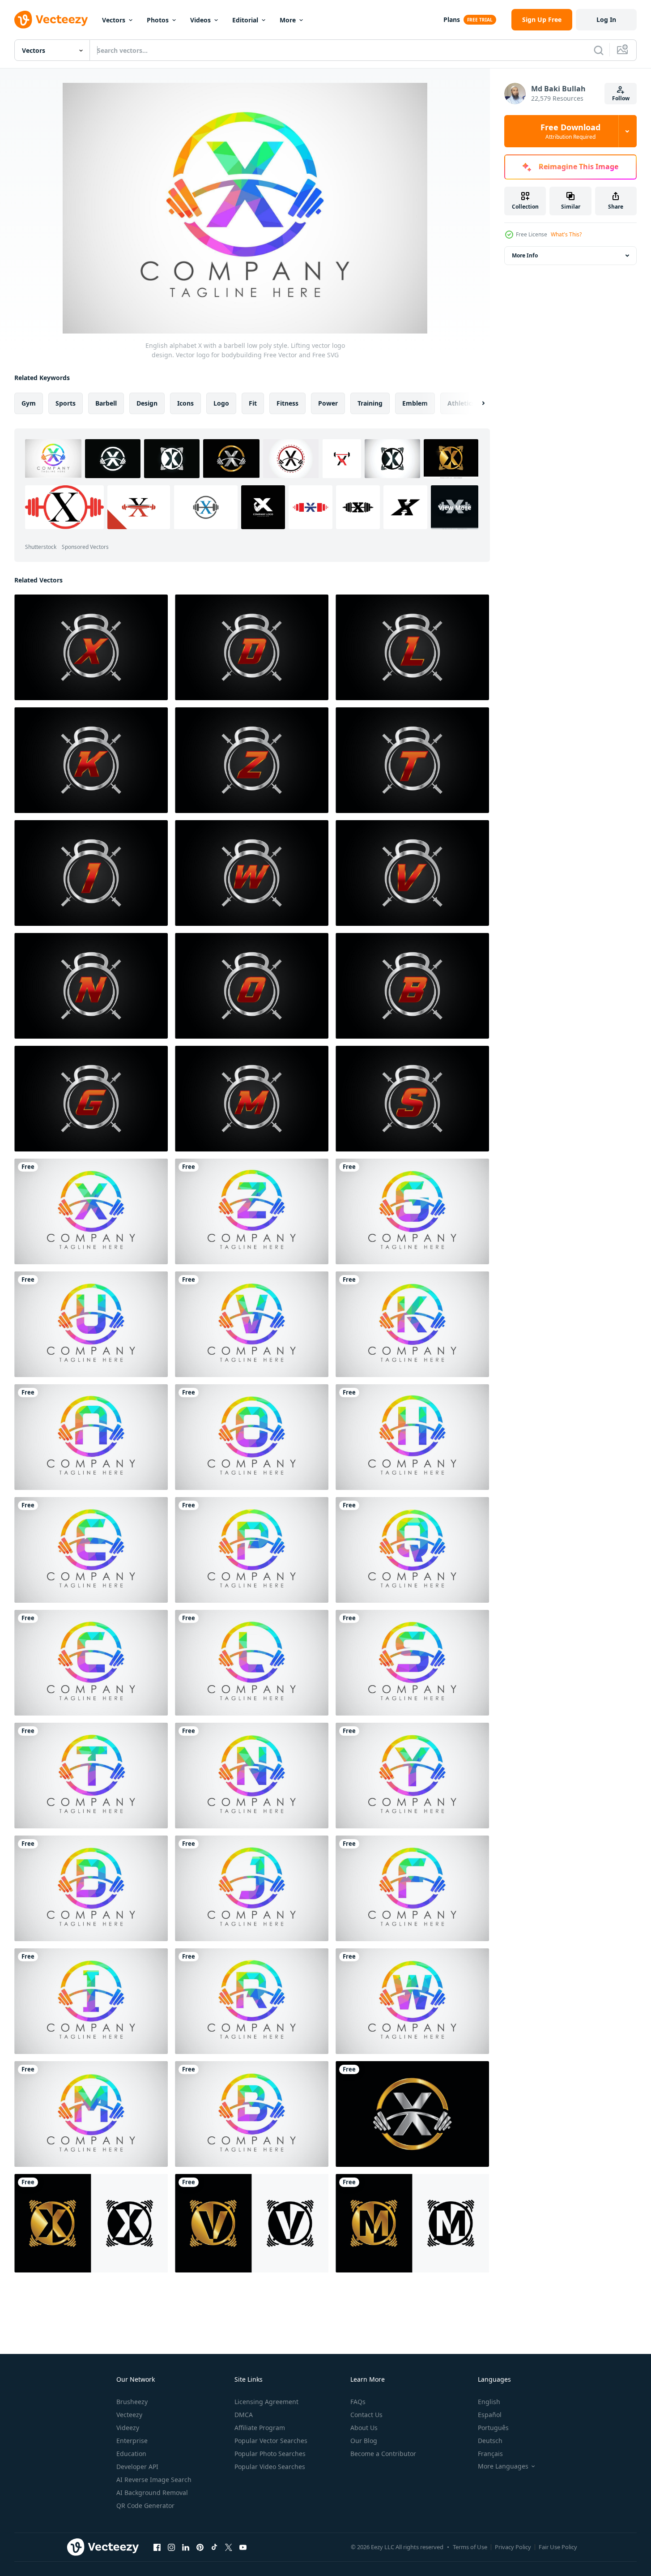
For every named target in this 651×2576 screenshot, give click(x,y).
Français (490, 2454)
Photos (158, 20)
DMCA (244, 2415)
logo (221, 403)
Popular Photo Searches (270, 2454)
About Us (364, 2428)
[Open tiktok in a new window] (214, 2547)
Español (490, 2415)
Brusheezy (132, 2402)
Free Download (570, 131)
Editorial (245, 20)
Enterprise (132, 2441)
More (288, 20)
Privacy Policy (513, 2547)
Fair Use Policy (558, 2547)
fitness (287, 403)
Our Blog (364, 2441)
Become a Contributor (383, 2454)
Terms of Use (470, 2547)
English (489, 2402)
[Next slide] (476, 403)
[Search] (599, 50)
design (147, 403)
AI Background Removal (152, 2493)
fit (253, 403)
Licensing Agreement (266, 2402)
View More (455, 507)
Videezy (128, 2428)
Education (131, 2454)
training (370, 403)
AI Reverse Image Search (154, 2480)
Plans (452, 19)
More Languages (503, 2466)
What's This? (566, 234)
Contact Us (366, 2415)
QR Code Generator (145, 2505)
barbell (106, 403)
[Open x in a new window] (229, 2547)
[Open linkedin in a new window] (186, 2547)
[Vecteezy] (51, 20)
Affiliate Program (260, 2428)
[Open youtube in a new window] (243, 2547)
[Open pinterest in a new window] (200, 2547)
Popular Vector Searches (271, 2441)
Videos (200, 20)
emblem (415, 403)
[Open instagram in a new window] (171, 2547)
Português (493, 2428)
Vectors (114, 20)
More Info (525, 255)
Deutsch (490, 2441)
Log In (606, 19)
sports (66, 403)
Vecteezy (129, 2415)
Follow (621, 98)
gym (29, 403)
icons (185, 403)
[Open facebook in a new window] (157, 2547)
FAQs (358, 2402)
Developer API (137, 2467)
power (328, 403)
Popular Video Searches (270, 2467)
